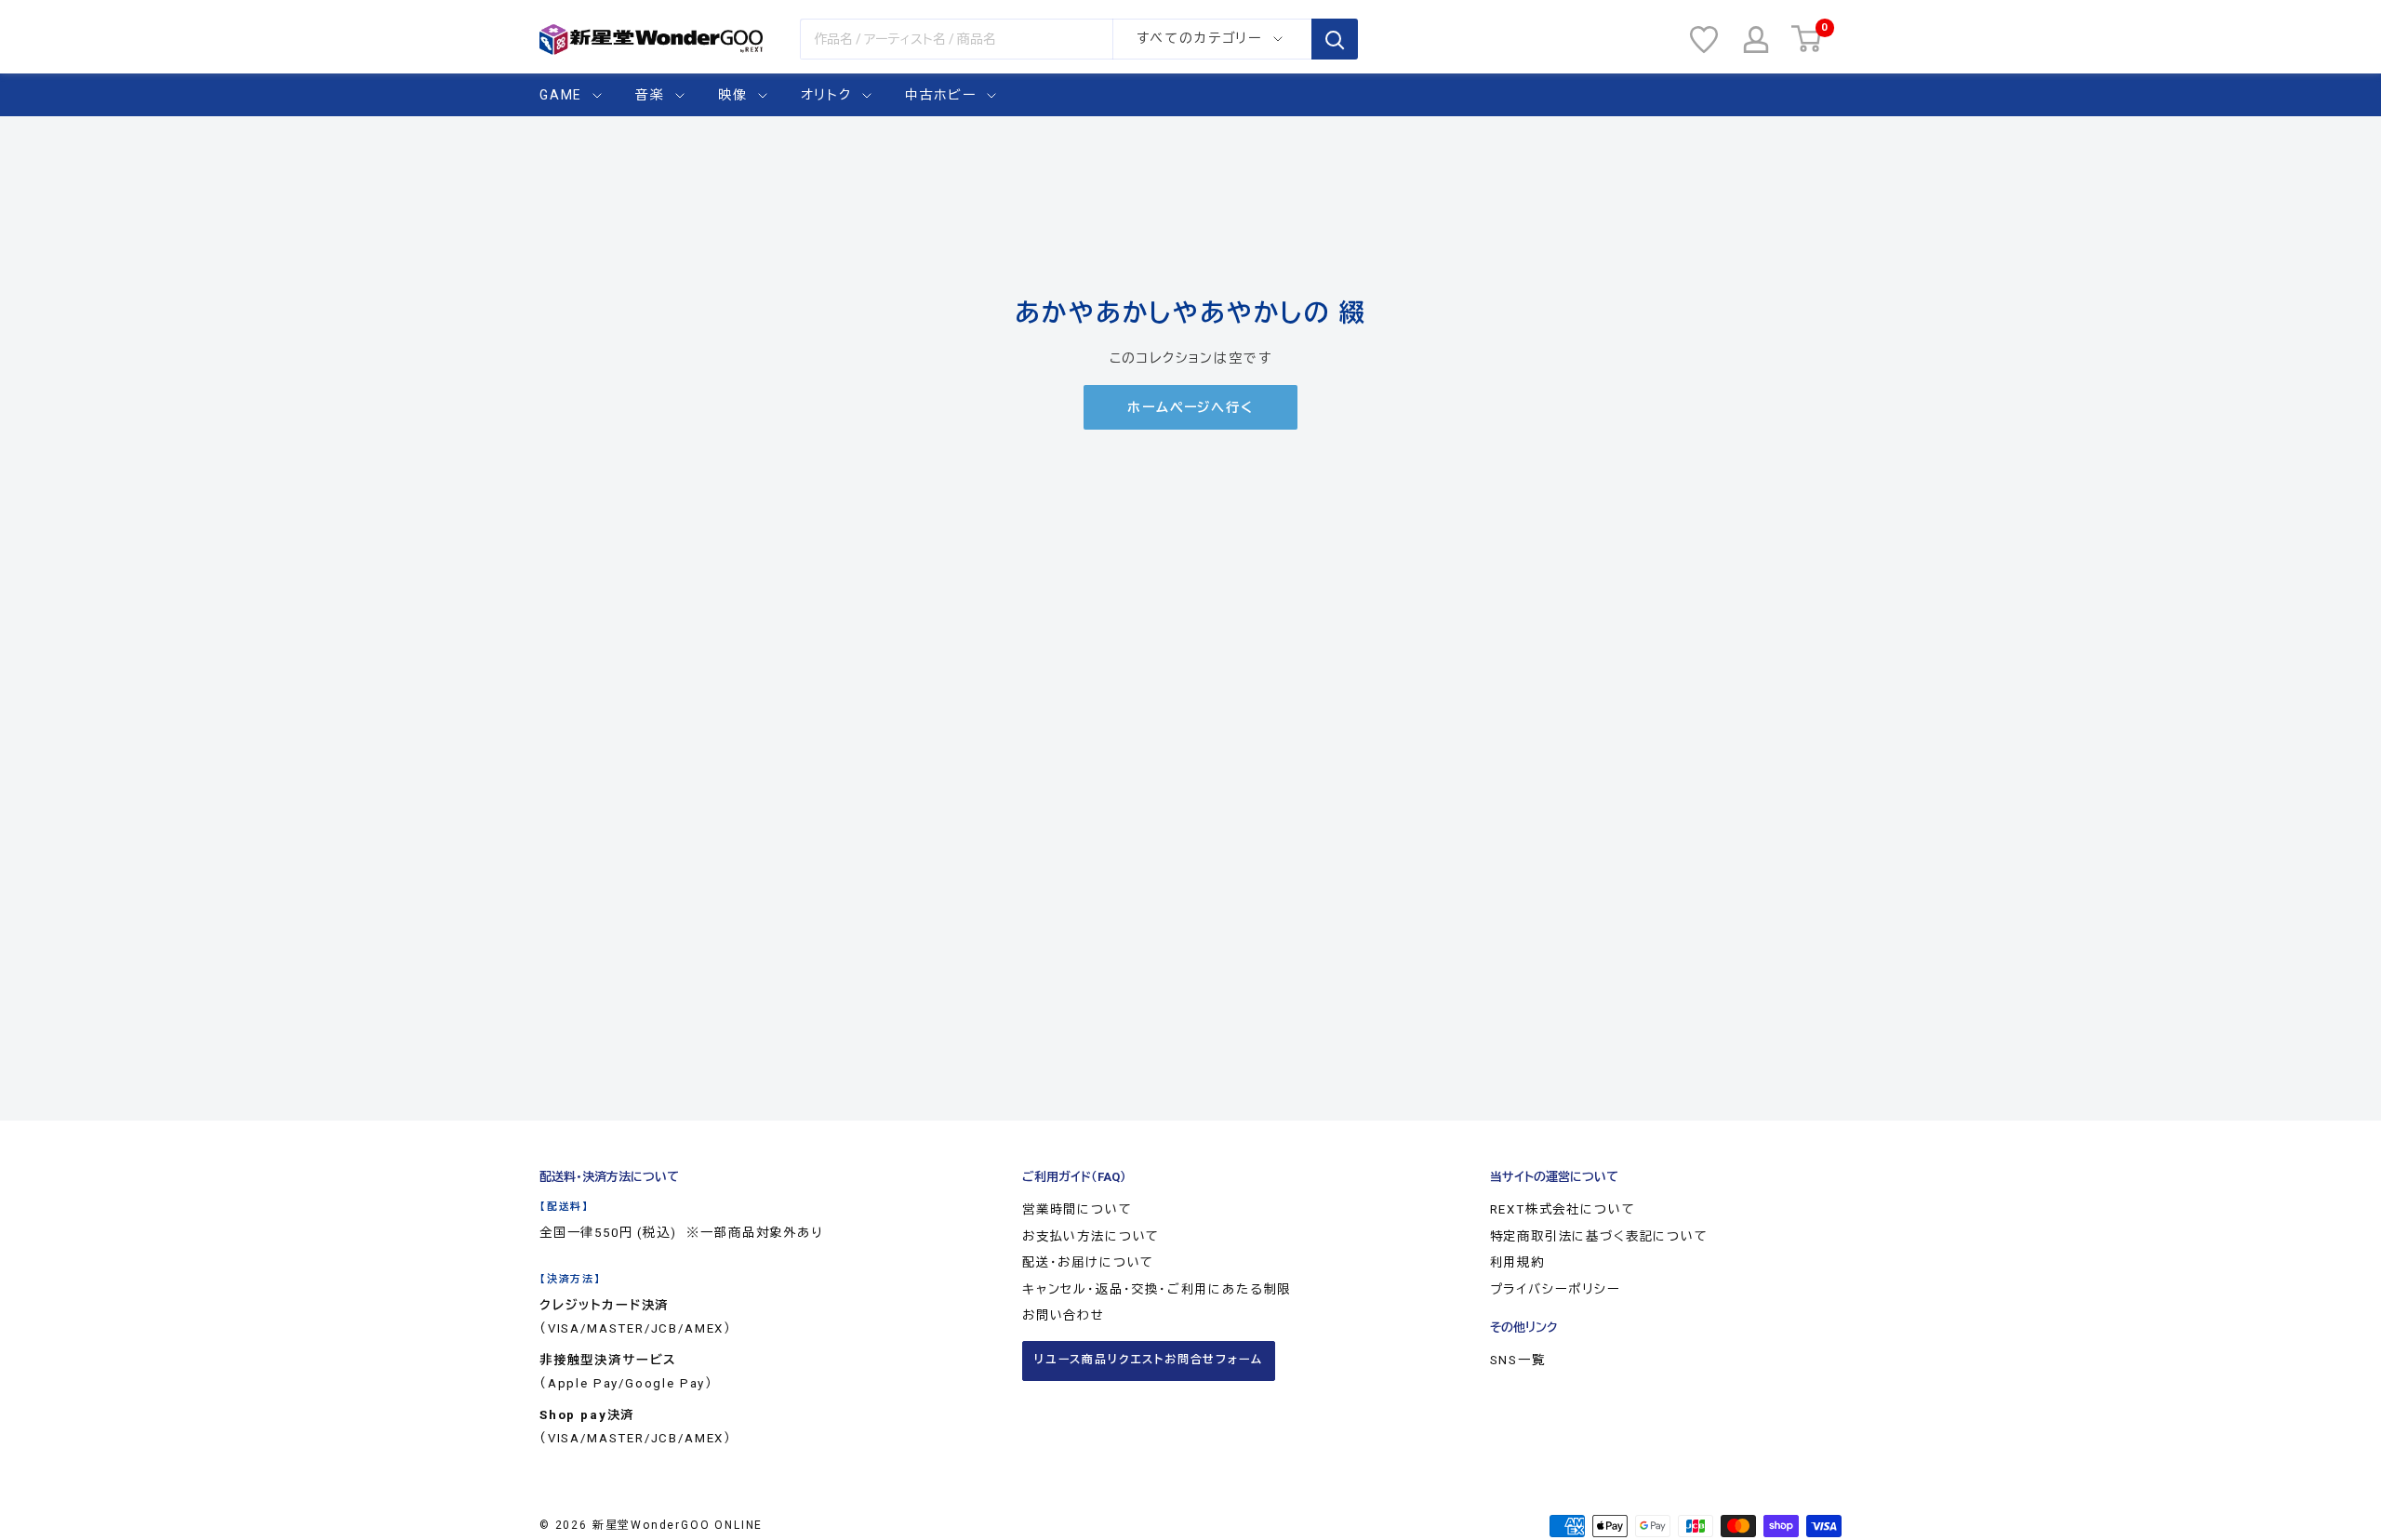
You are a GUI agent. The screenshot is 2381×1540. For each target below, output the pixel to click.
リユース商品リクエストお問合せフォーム (1149, 1360)
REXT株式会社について (1563, 1209)
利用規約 (1517, 1262)
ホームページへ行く (1190, 407)
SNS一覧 (1518, 1360)
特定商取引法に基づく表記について (1599, 1236)
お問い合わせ (1064, 1315)
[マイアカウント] (1756, 40)
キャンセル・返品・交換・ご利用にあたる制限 (1157, 1289)
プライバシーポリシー (1556, 1289)
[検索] (1335, 39)
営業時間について (1077, 1209)
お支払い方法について (1091, 1236)
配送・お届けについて (1088, 1262)
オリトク (826, 95)
